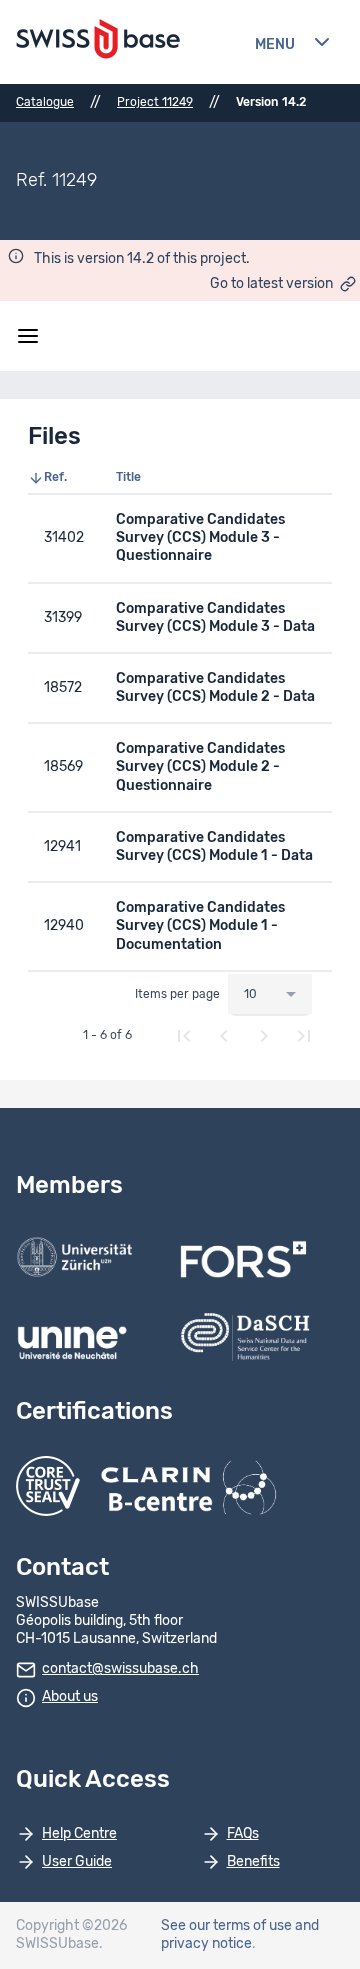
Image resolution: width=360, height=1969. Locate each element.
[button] (64, 478)
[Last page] (304, 1036)
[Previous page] (224, 1036)
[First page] (184, 1036)
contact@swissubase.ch (120, 1669)
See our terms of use (226, 1926)
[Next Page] (264, 1036)
